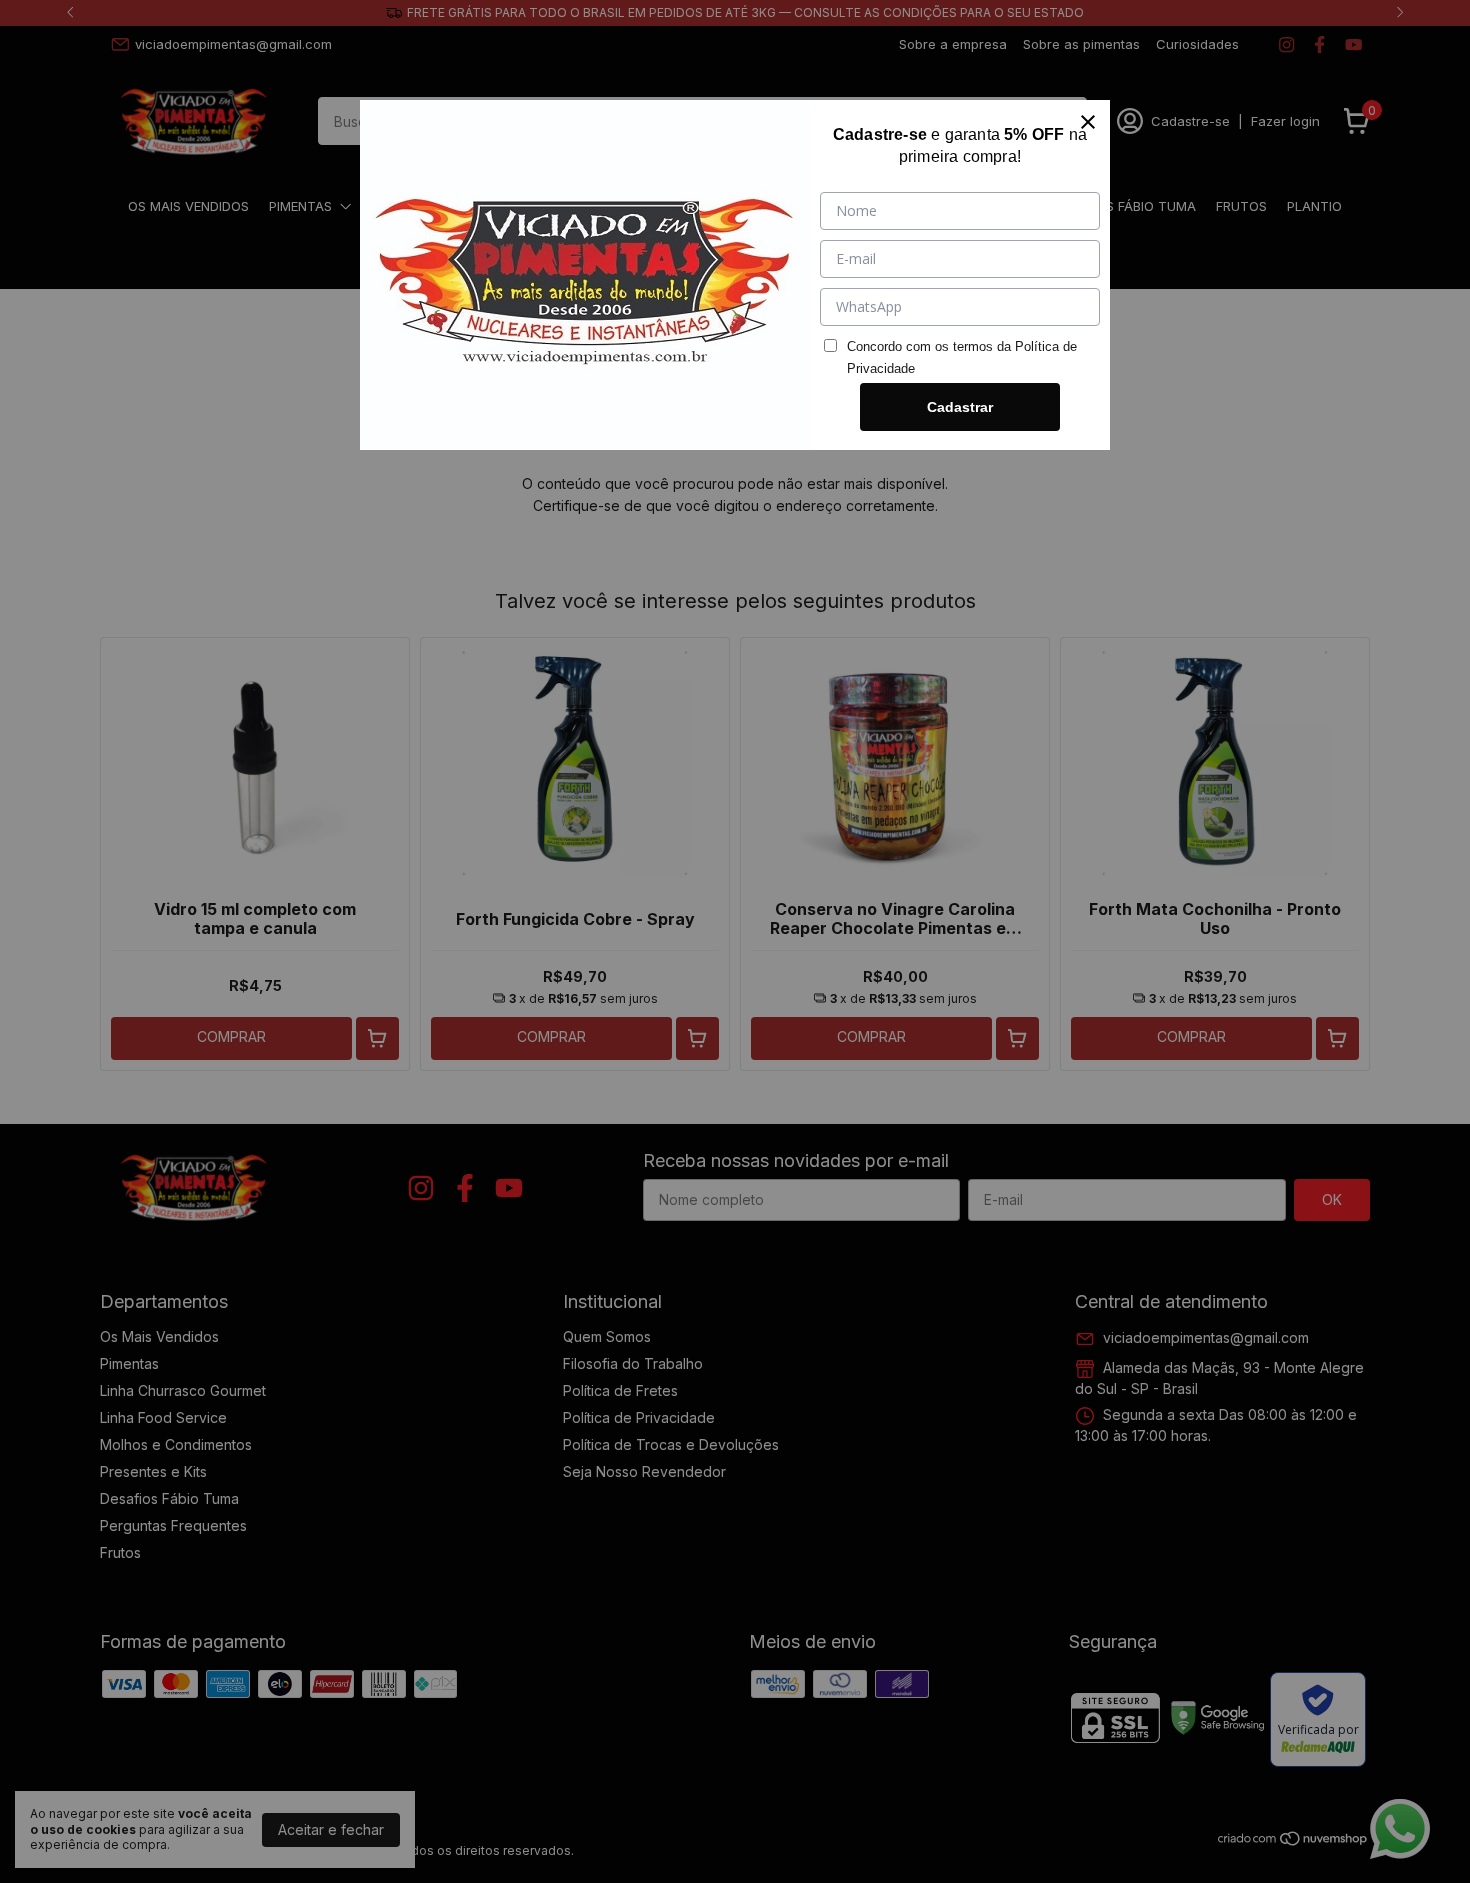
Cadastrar (960, 407)
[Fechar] (1088, 122)
